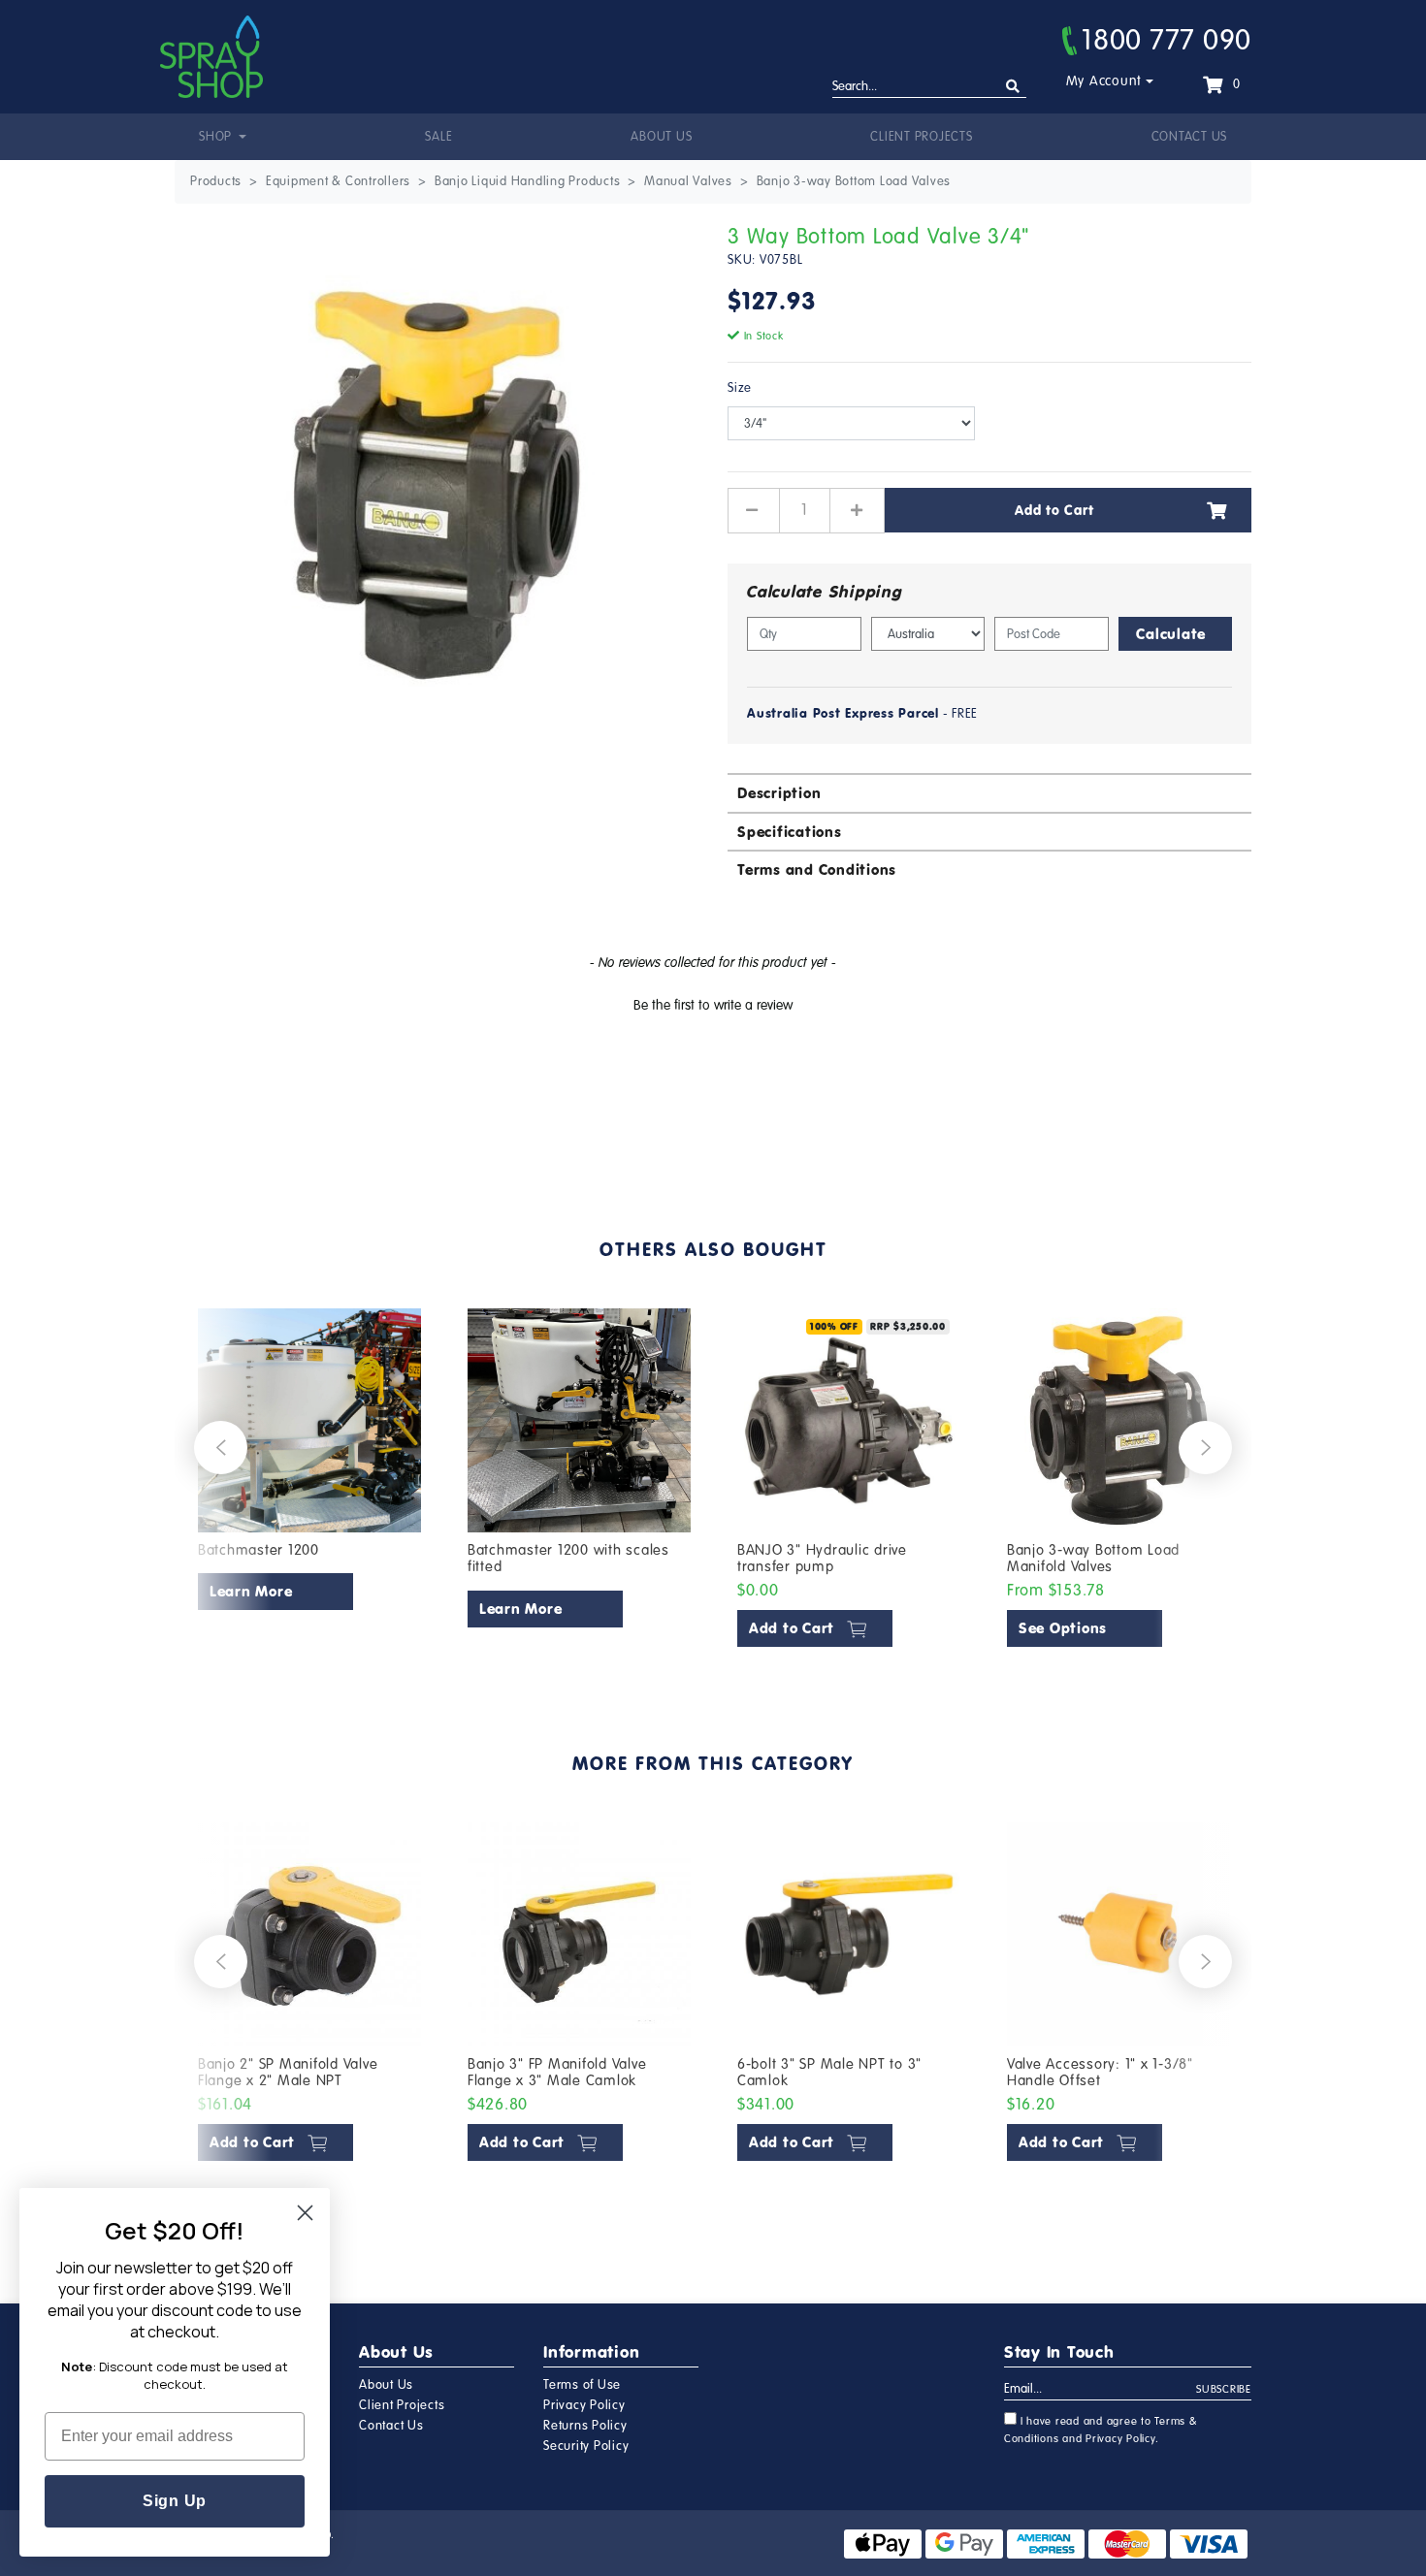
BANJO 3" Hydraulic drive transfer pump (822, 1559)
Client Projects (921, 137)
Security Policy (586, 2446)
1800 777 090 (1167, 40)
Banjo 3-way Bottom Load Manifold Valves (1093, 1559)
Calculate (1171, 634)
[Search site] (1013, 87)
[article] (309, 1482)
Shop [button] (217, 137)
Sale (438, 137)
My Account (1104, 81)
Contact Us (1190, 137)
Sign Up (175, 2501)
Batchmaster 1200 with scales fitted (568, 1559)
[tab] (989, 792)
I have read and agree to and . (1101, 2430)
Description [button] (779, 793)
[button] (713, 1003)
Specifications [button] (790, 832)
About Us (661, 137)
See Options (1063, 1628)
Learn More (251, 1591)
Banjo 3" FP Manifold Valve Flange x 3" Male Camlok (557, 2073)
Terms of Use (582, 2385)
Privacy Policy (584, 2405)
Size (740, 388)
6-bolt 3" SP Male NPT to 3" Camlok (829, 2073)
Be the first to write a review (713, 1005)
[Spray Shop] (211, 57)
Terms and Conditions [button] (817, 869)
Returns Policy (585, 2426)
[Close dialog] (305, 2213)
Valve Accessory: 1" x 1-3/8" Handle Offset (1100, 2073)
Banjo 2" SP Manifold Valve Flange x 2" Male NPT (288, 2073)
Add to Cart (1054, 510)
